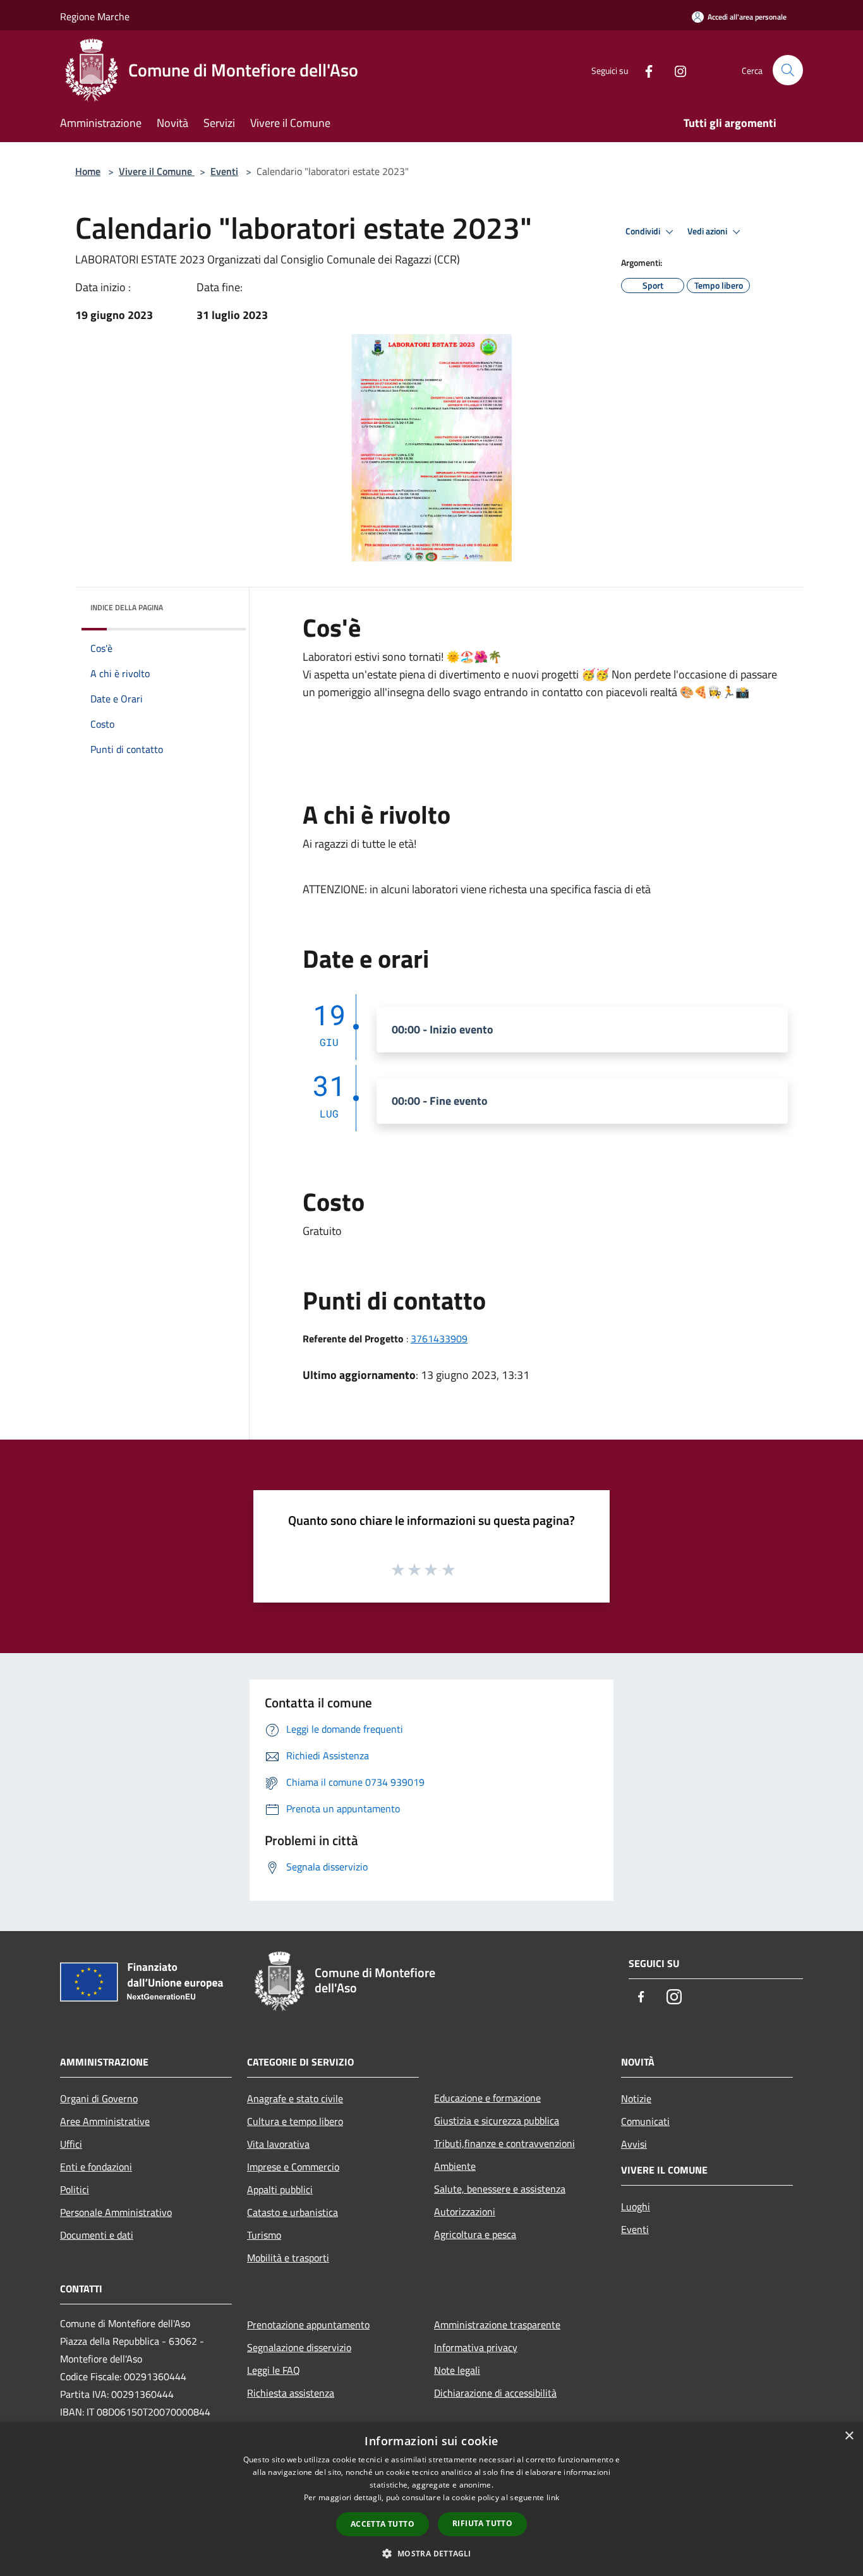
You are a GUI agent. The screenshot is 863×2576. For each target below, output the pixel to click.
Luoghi (636, 2206)
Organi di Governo (99, 2098)
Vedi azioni (708, 231)
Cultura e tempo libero (295, 2121)
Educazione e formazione (487, 2098)
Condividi (644, 231)
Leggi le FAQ (274, 2370)
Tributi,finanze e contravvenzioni (504, 2143)
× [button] (849, 2436)
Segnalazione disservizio (299, 2347)
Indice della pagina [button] (127, 607)
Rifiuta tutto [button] (482, 2523)
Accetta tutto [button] (383, 2524)
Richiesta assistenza (291, 2393)
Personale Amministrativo (116, 2212)
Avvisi (634, 2144)
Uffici (71, 2144)
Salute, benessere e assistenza (500, 2189)
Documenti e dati (97, 2235)
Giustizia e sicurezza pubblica (497, 2121)
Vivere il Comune (157, 171)
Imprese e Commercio (293, 2167)
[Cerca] (788, 70)
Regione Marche (95, 16)
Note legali (457, 2370)
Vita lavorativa (278, 2144)
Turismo (264, 2235)
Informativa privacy (476, 2347)
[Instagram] (675, 70)
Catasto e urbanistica (293, 2212)
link (553, 2497)
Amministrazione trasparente (497, 2325)
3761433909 (439, 1339)
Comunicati (645, 2121)
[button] (431, 2553)
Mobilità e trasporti (288, 2258)
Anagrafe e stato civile (295, 2098)
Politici (75, 2189)
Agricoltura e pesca (475, 2234)
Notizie (636, 2098)
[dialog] (431, 2499)
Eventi (224, 171)
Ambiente (455, 2166)
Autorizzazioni (465, 2212)
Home (88, 171)
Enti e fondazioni (96, 2167)
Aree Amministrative (105, 2121)
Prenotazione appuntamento (308, 2325)
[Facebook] (644, 70)
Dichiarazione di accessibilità (495, 2393)
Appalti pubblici (280, 2189)
